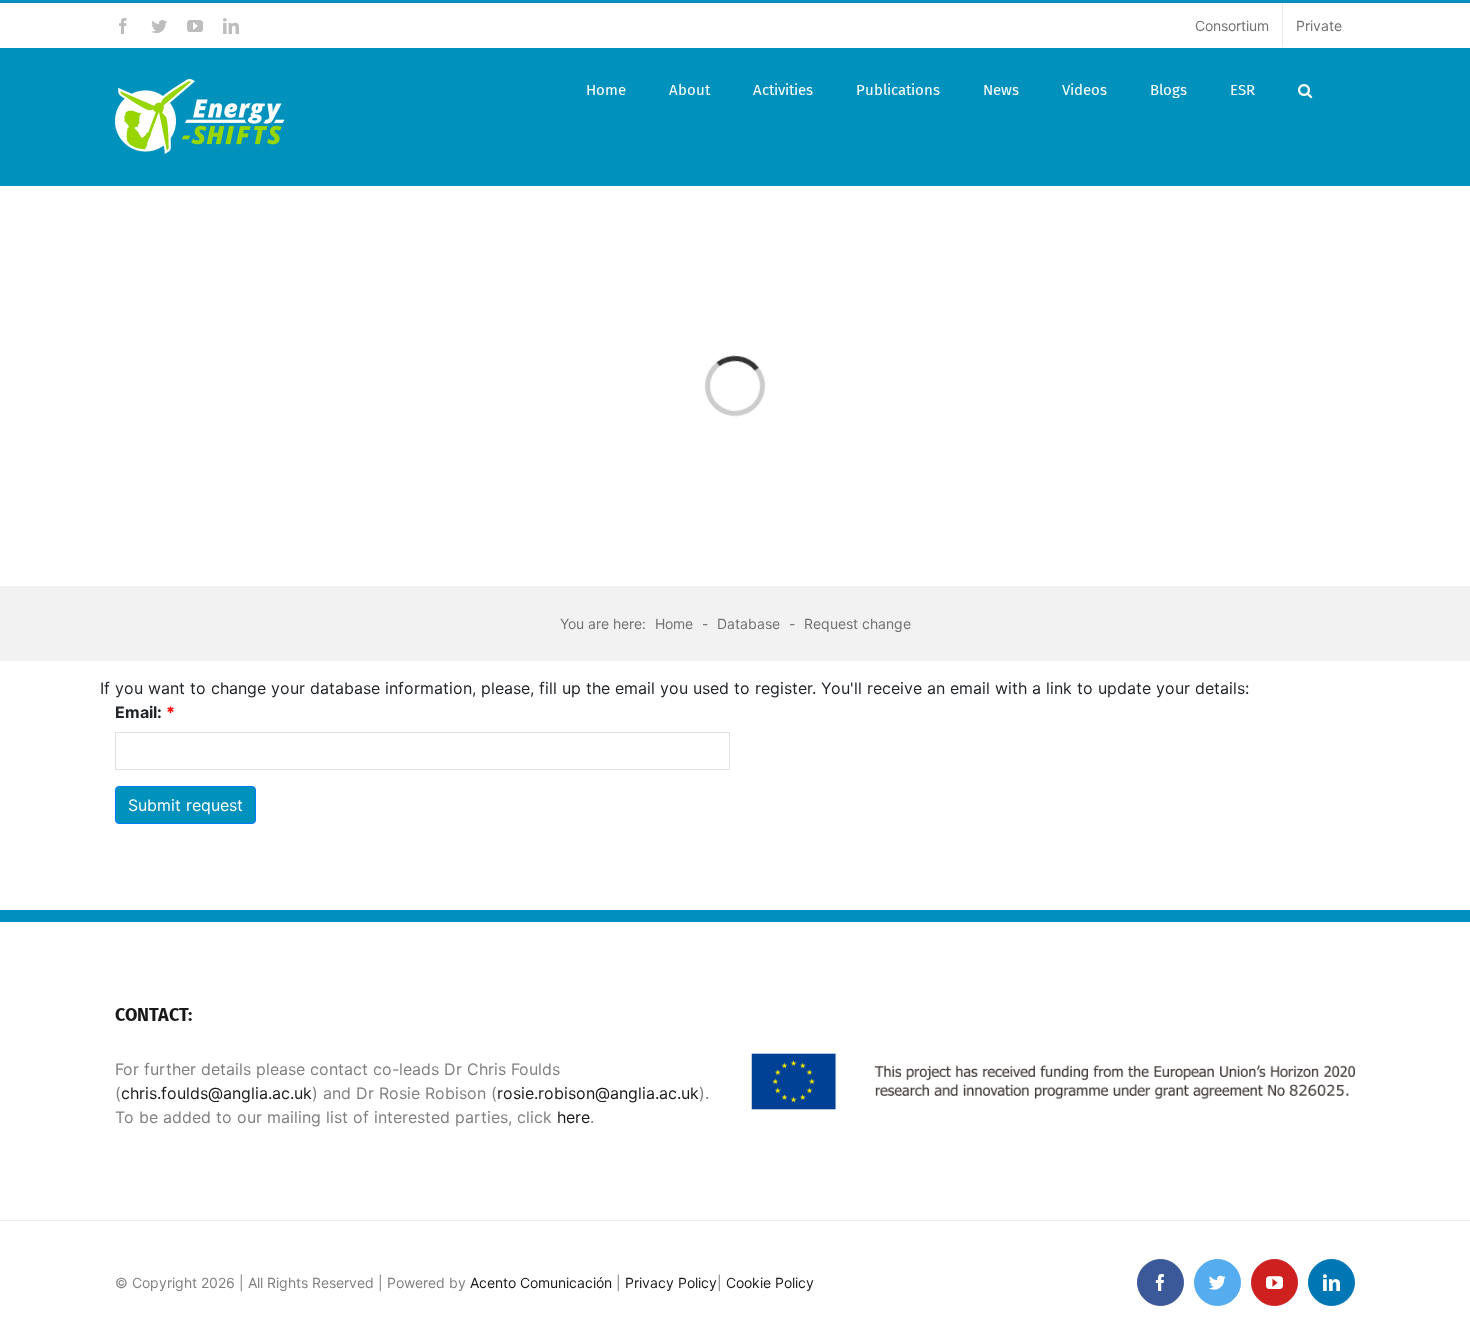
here (571, 1117)
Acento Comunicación (541, 1282)
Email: (145, 712)
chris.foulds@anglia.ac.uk (216, 1093)
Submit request (185, 805)
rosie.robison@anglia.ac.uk (598, 1093)
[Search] (1305, 90)
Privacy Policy (671, 1282)
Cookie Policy (770, 1282)
